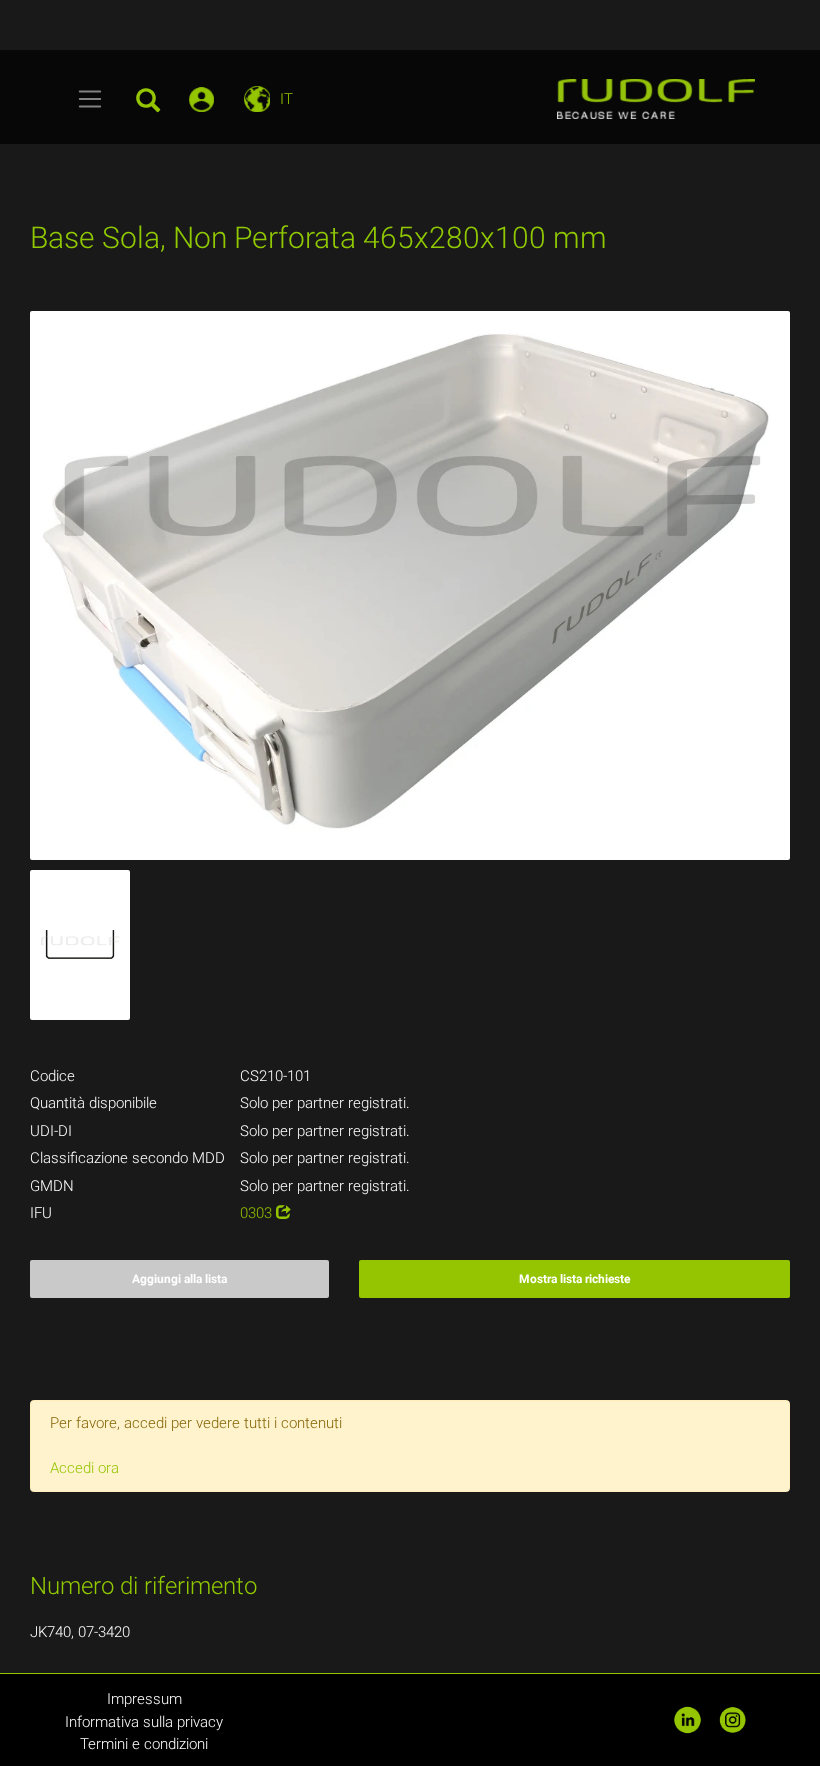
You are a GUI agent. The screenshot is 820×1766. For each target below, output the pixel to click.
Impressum (144, 1699)
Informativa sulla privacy (144, 1722)
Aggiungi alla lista (179, 1279)
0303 (258, 1213)
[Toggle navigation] (90, 99)
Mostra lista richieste (574, 1279)
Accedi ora (84, 1468)
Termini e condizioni (144, 1744)
